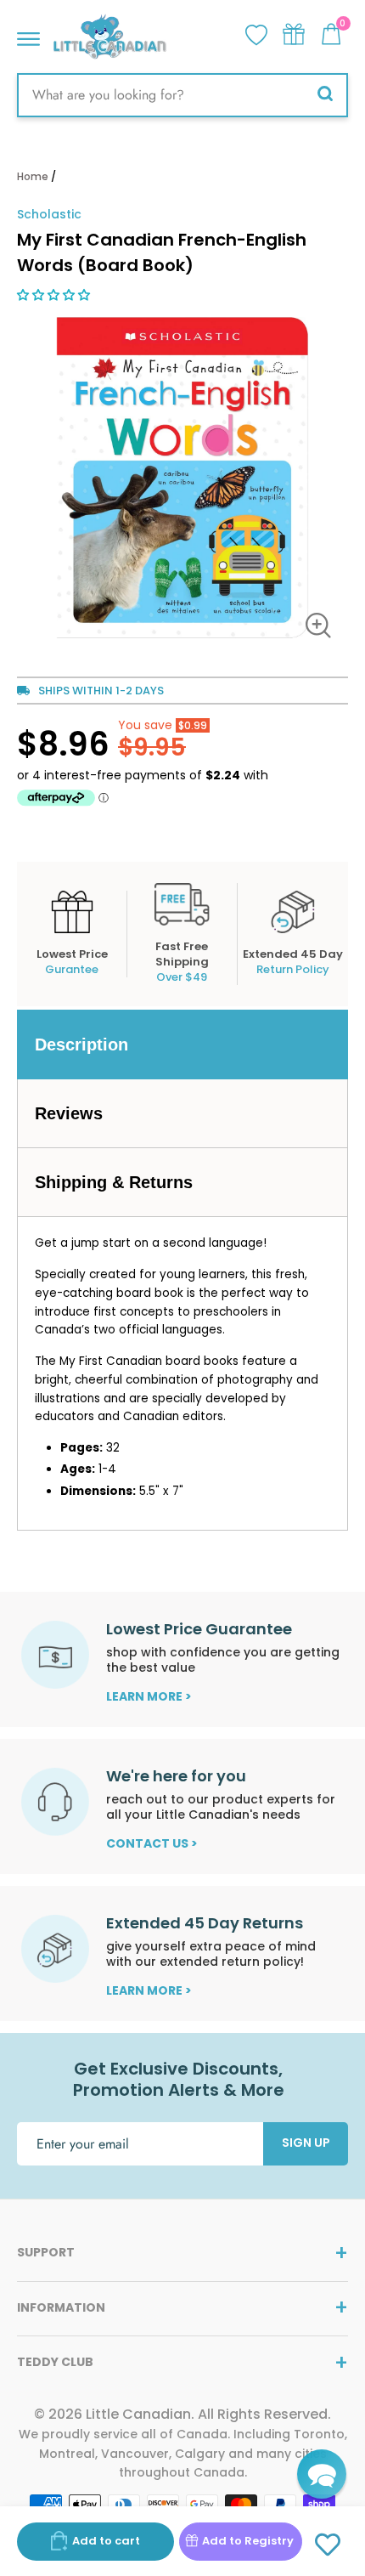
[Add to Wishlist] (328, 2545)
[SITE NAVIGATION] (28, 34)
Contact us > (152, 1843)
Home (33, 176)
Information (61, 2307)
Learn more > (149, 1696)
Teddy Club (55, 2362)
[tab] (182, 1045)
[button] (55, 295)
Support (46, 2252)
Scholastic (49, 214)
